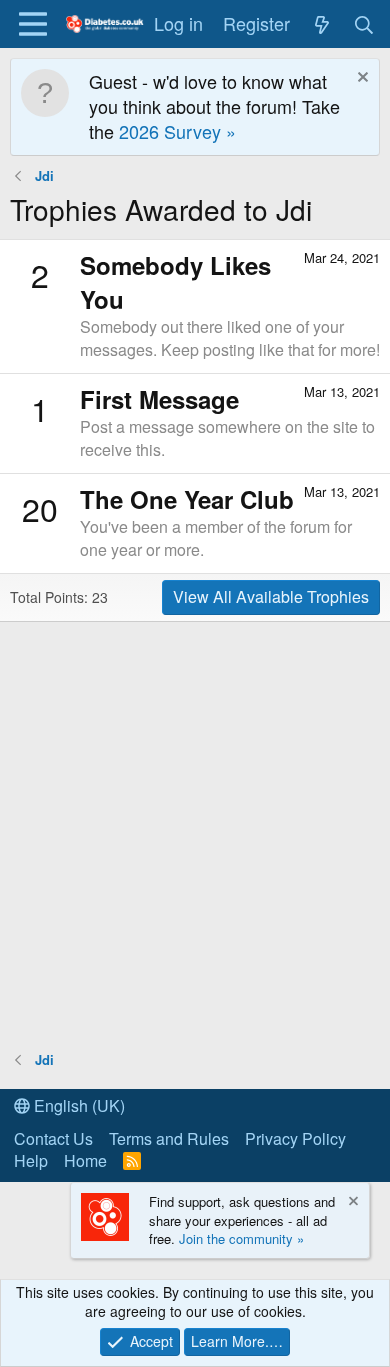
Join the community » (241, 1238)
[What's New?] (321, 23)
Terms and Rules (169, 1138)
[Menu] (32, 24)
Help (31, 1160)
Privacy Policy (295, 1138)
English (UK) (77, 1105)
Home (85, 1160)
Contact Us (53, 1138)
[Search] (364, 23)
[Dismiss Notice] (360, 79)
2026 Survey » (177, 131)
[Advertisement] (195, 835)
